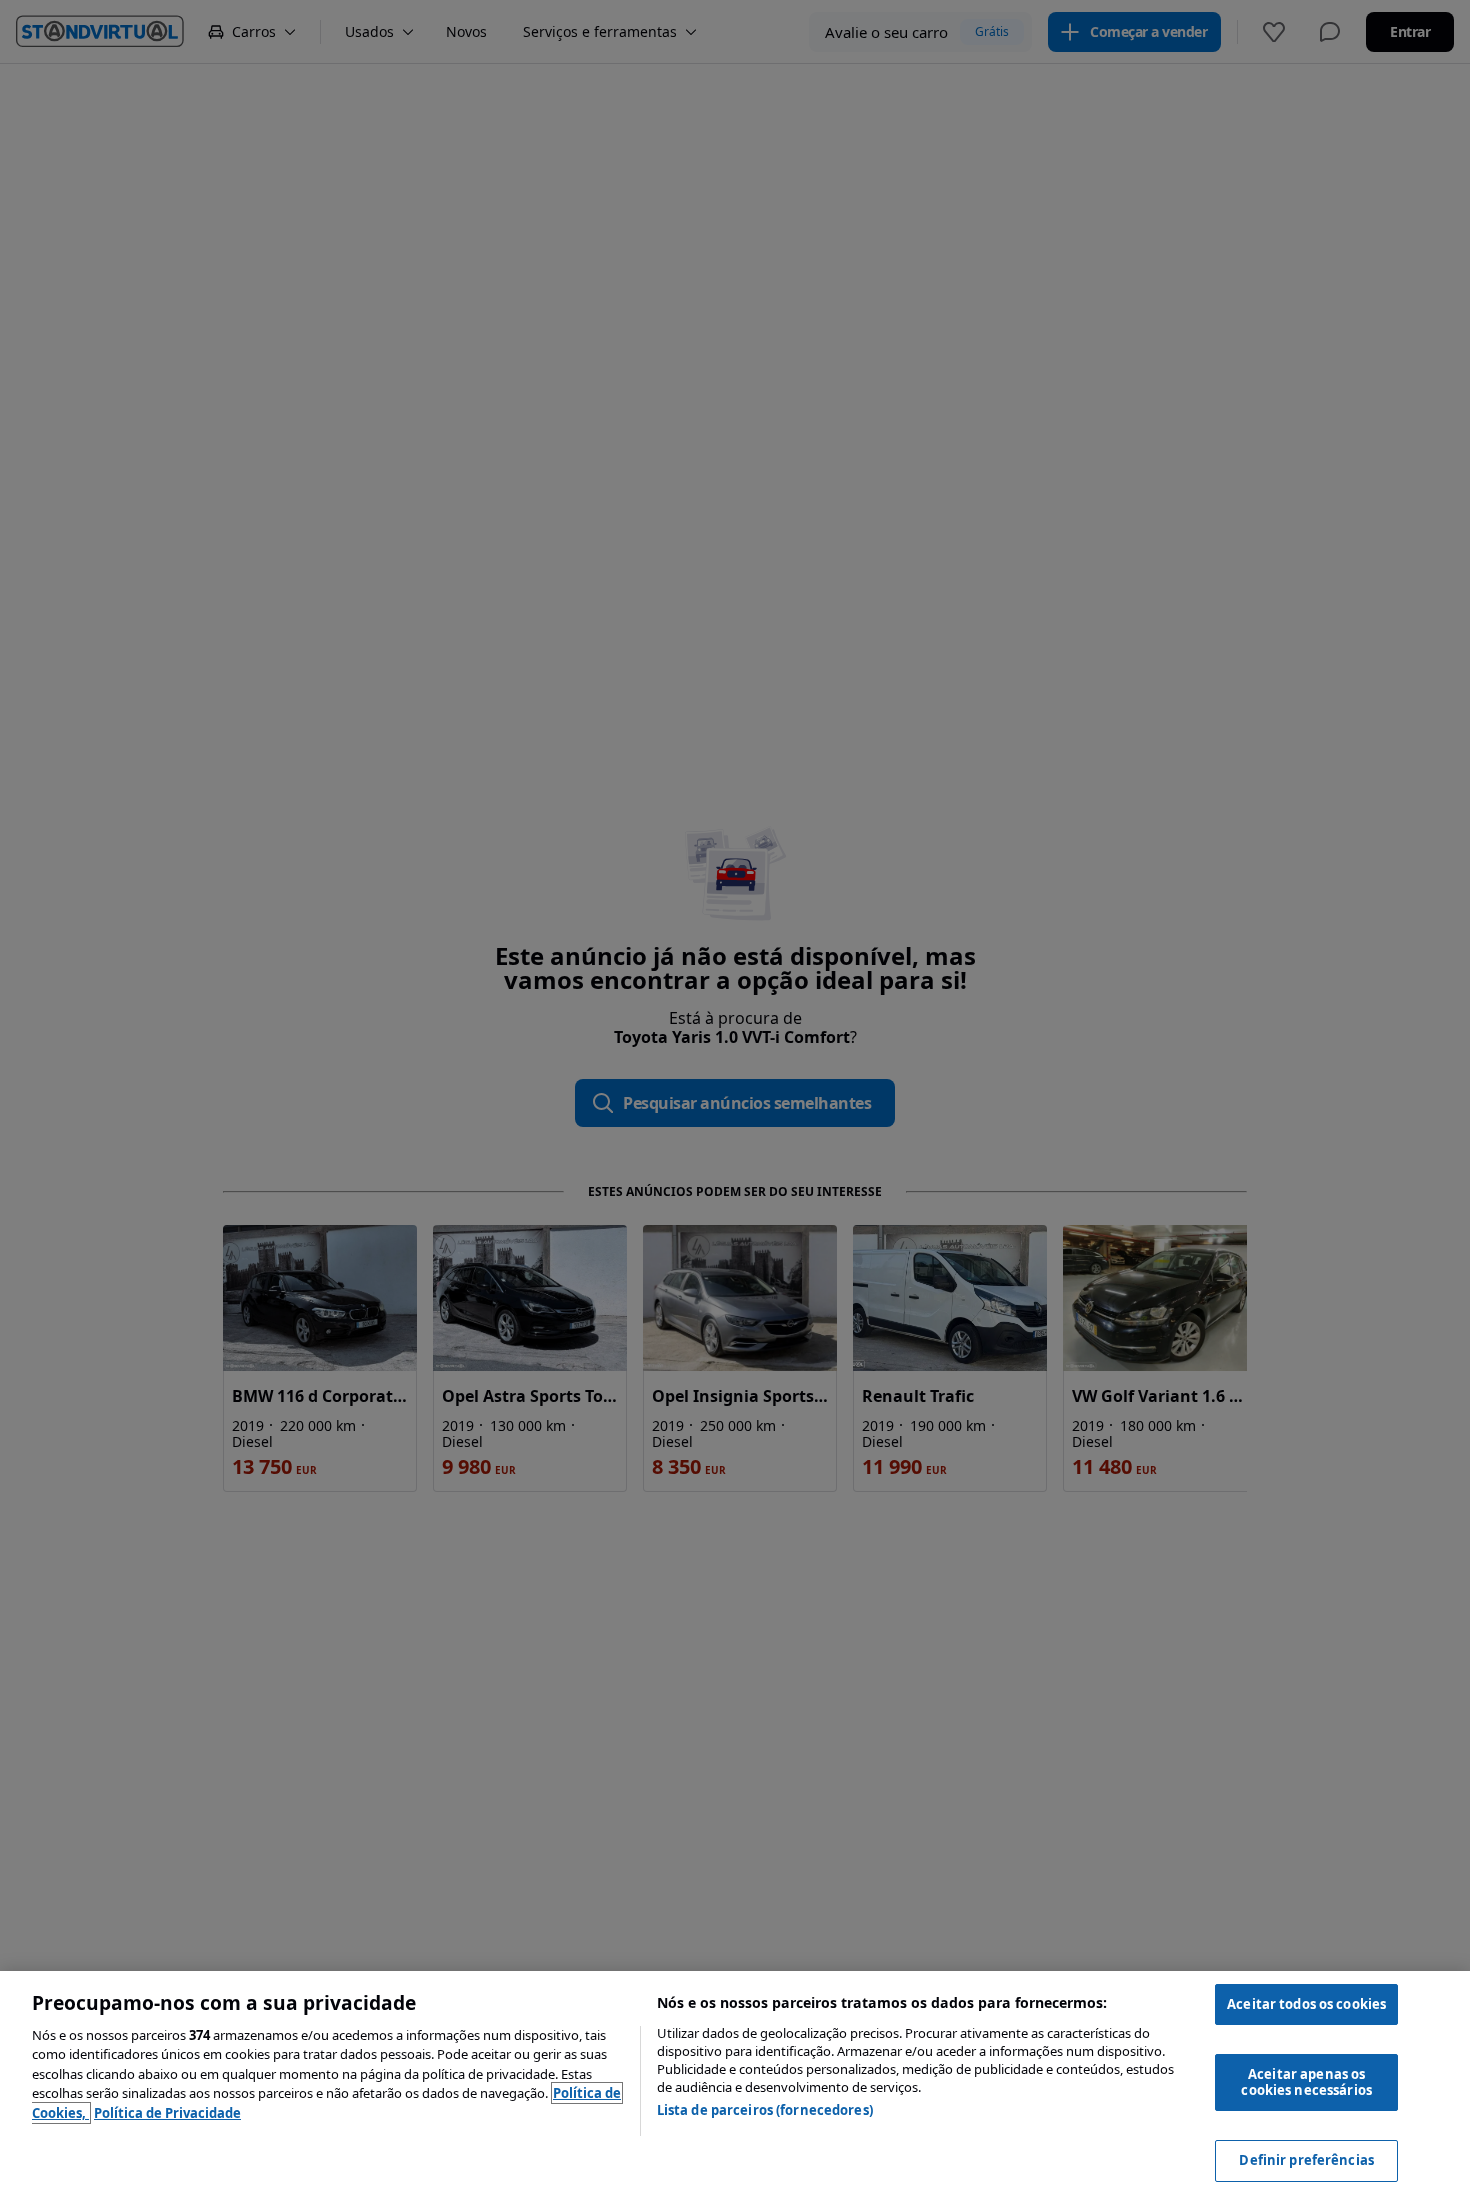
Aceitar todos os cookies (1306, 2004)
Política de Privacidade (167, 2113)
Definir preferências (1306, 2160)
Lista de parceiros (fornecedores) (765, 2110)
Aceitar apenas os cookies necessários (1306, 2082)
